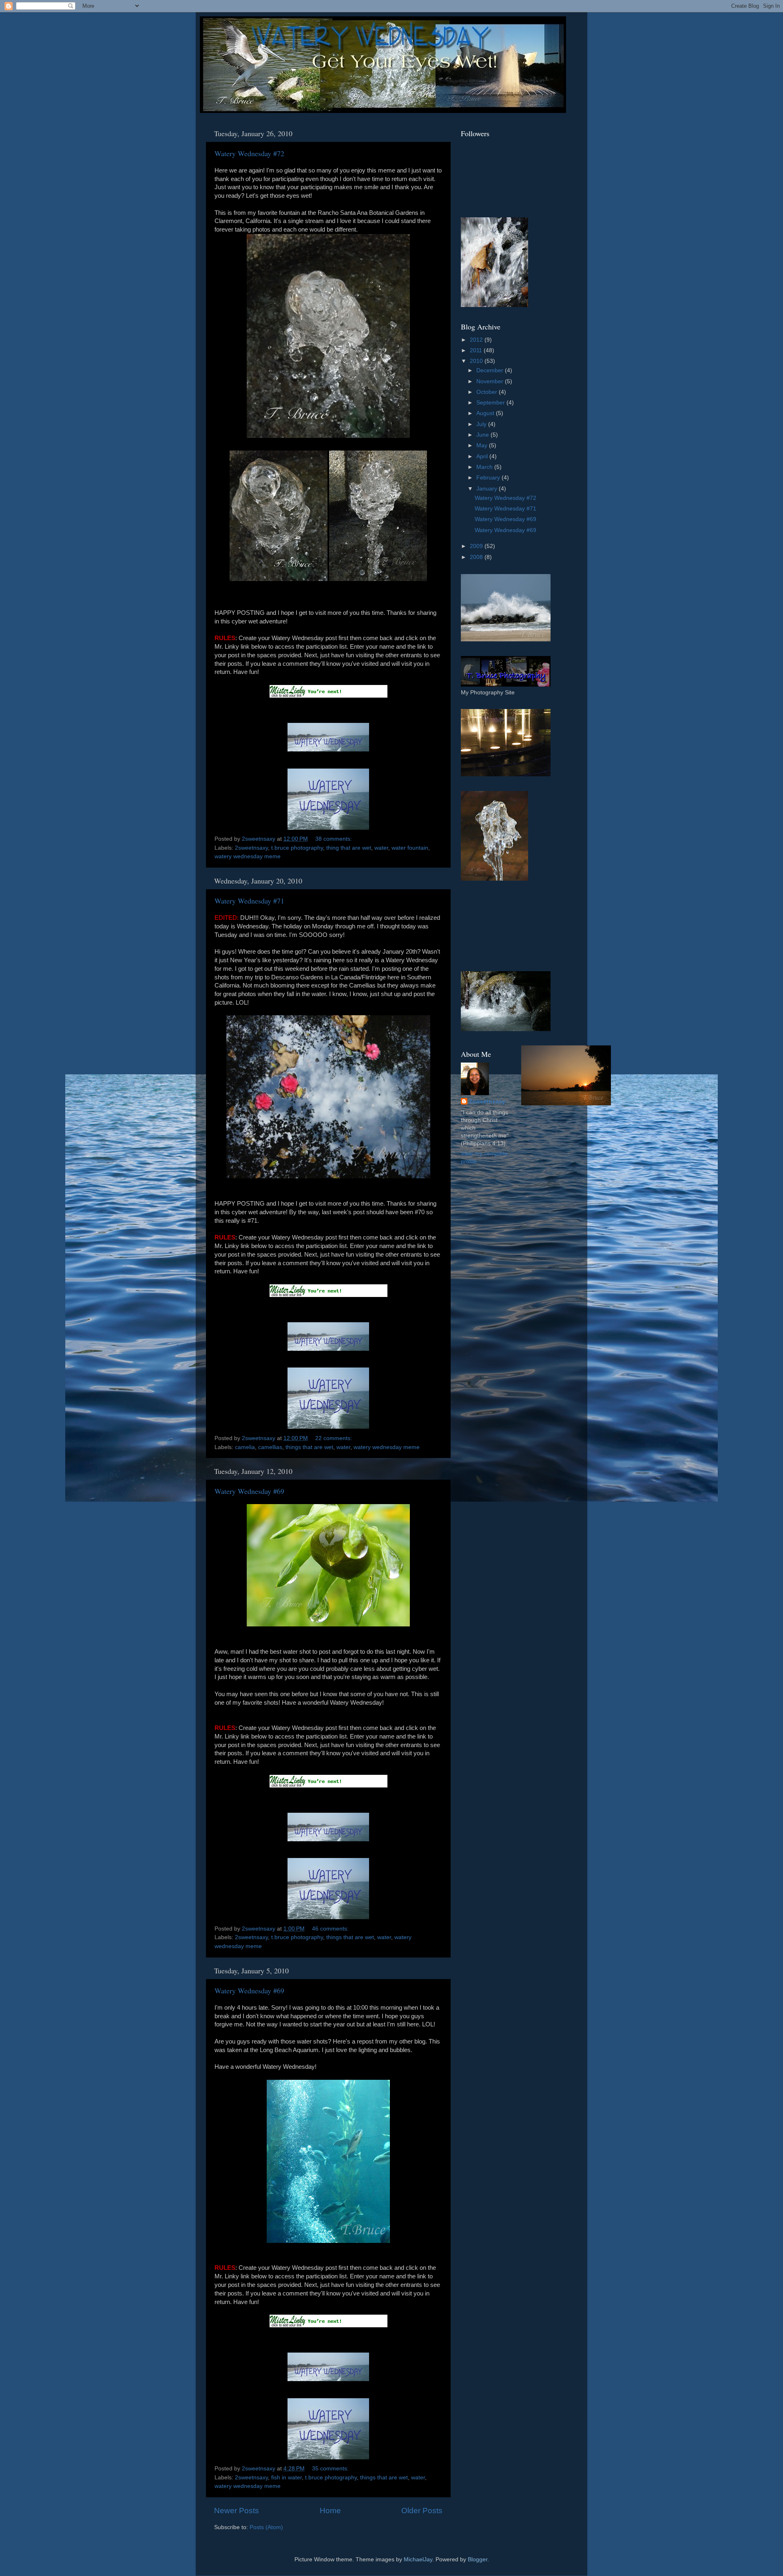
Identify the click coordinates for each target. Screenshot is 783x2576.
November (491, 381)
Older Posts (422, 2511)
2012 (477, 340)
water (381, 848)
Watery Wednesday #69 (249, 1491)
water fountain (410, 848)
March (485, 467)
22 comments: (334, 1438)
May (483, 445)
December (491, 370)
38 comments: (334, 839)
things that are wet (309, 1447)
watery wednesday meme (248, 856)
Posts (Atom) (266, 2527)
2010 (477, 361)
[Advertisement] (498, 926)
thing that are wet (349, 848)
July (482, 424)
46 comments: (331, 1929)
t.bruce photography (297, 848)
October (488, 392)
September (491, 403)
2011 (477, 350)
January (488, 489)
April (483, 456)
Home (330, 2511)
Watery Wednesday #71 (249, 901)
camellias (270, 1447)
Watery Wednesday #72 (249, 153)
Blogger (478, 2559)
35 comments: (331, 2469)
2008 (477, 557)
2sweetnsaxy (251, 848)
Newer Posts (237, 2511)
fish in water (286, 2478)
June (483, 435)
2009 (477, 546)
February (489, 478)
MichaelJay (418, 2559)
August (486, 413)
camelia (245, 1447)
